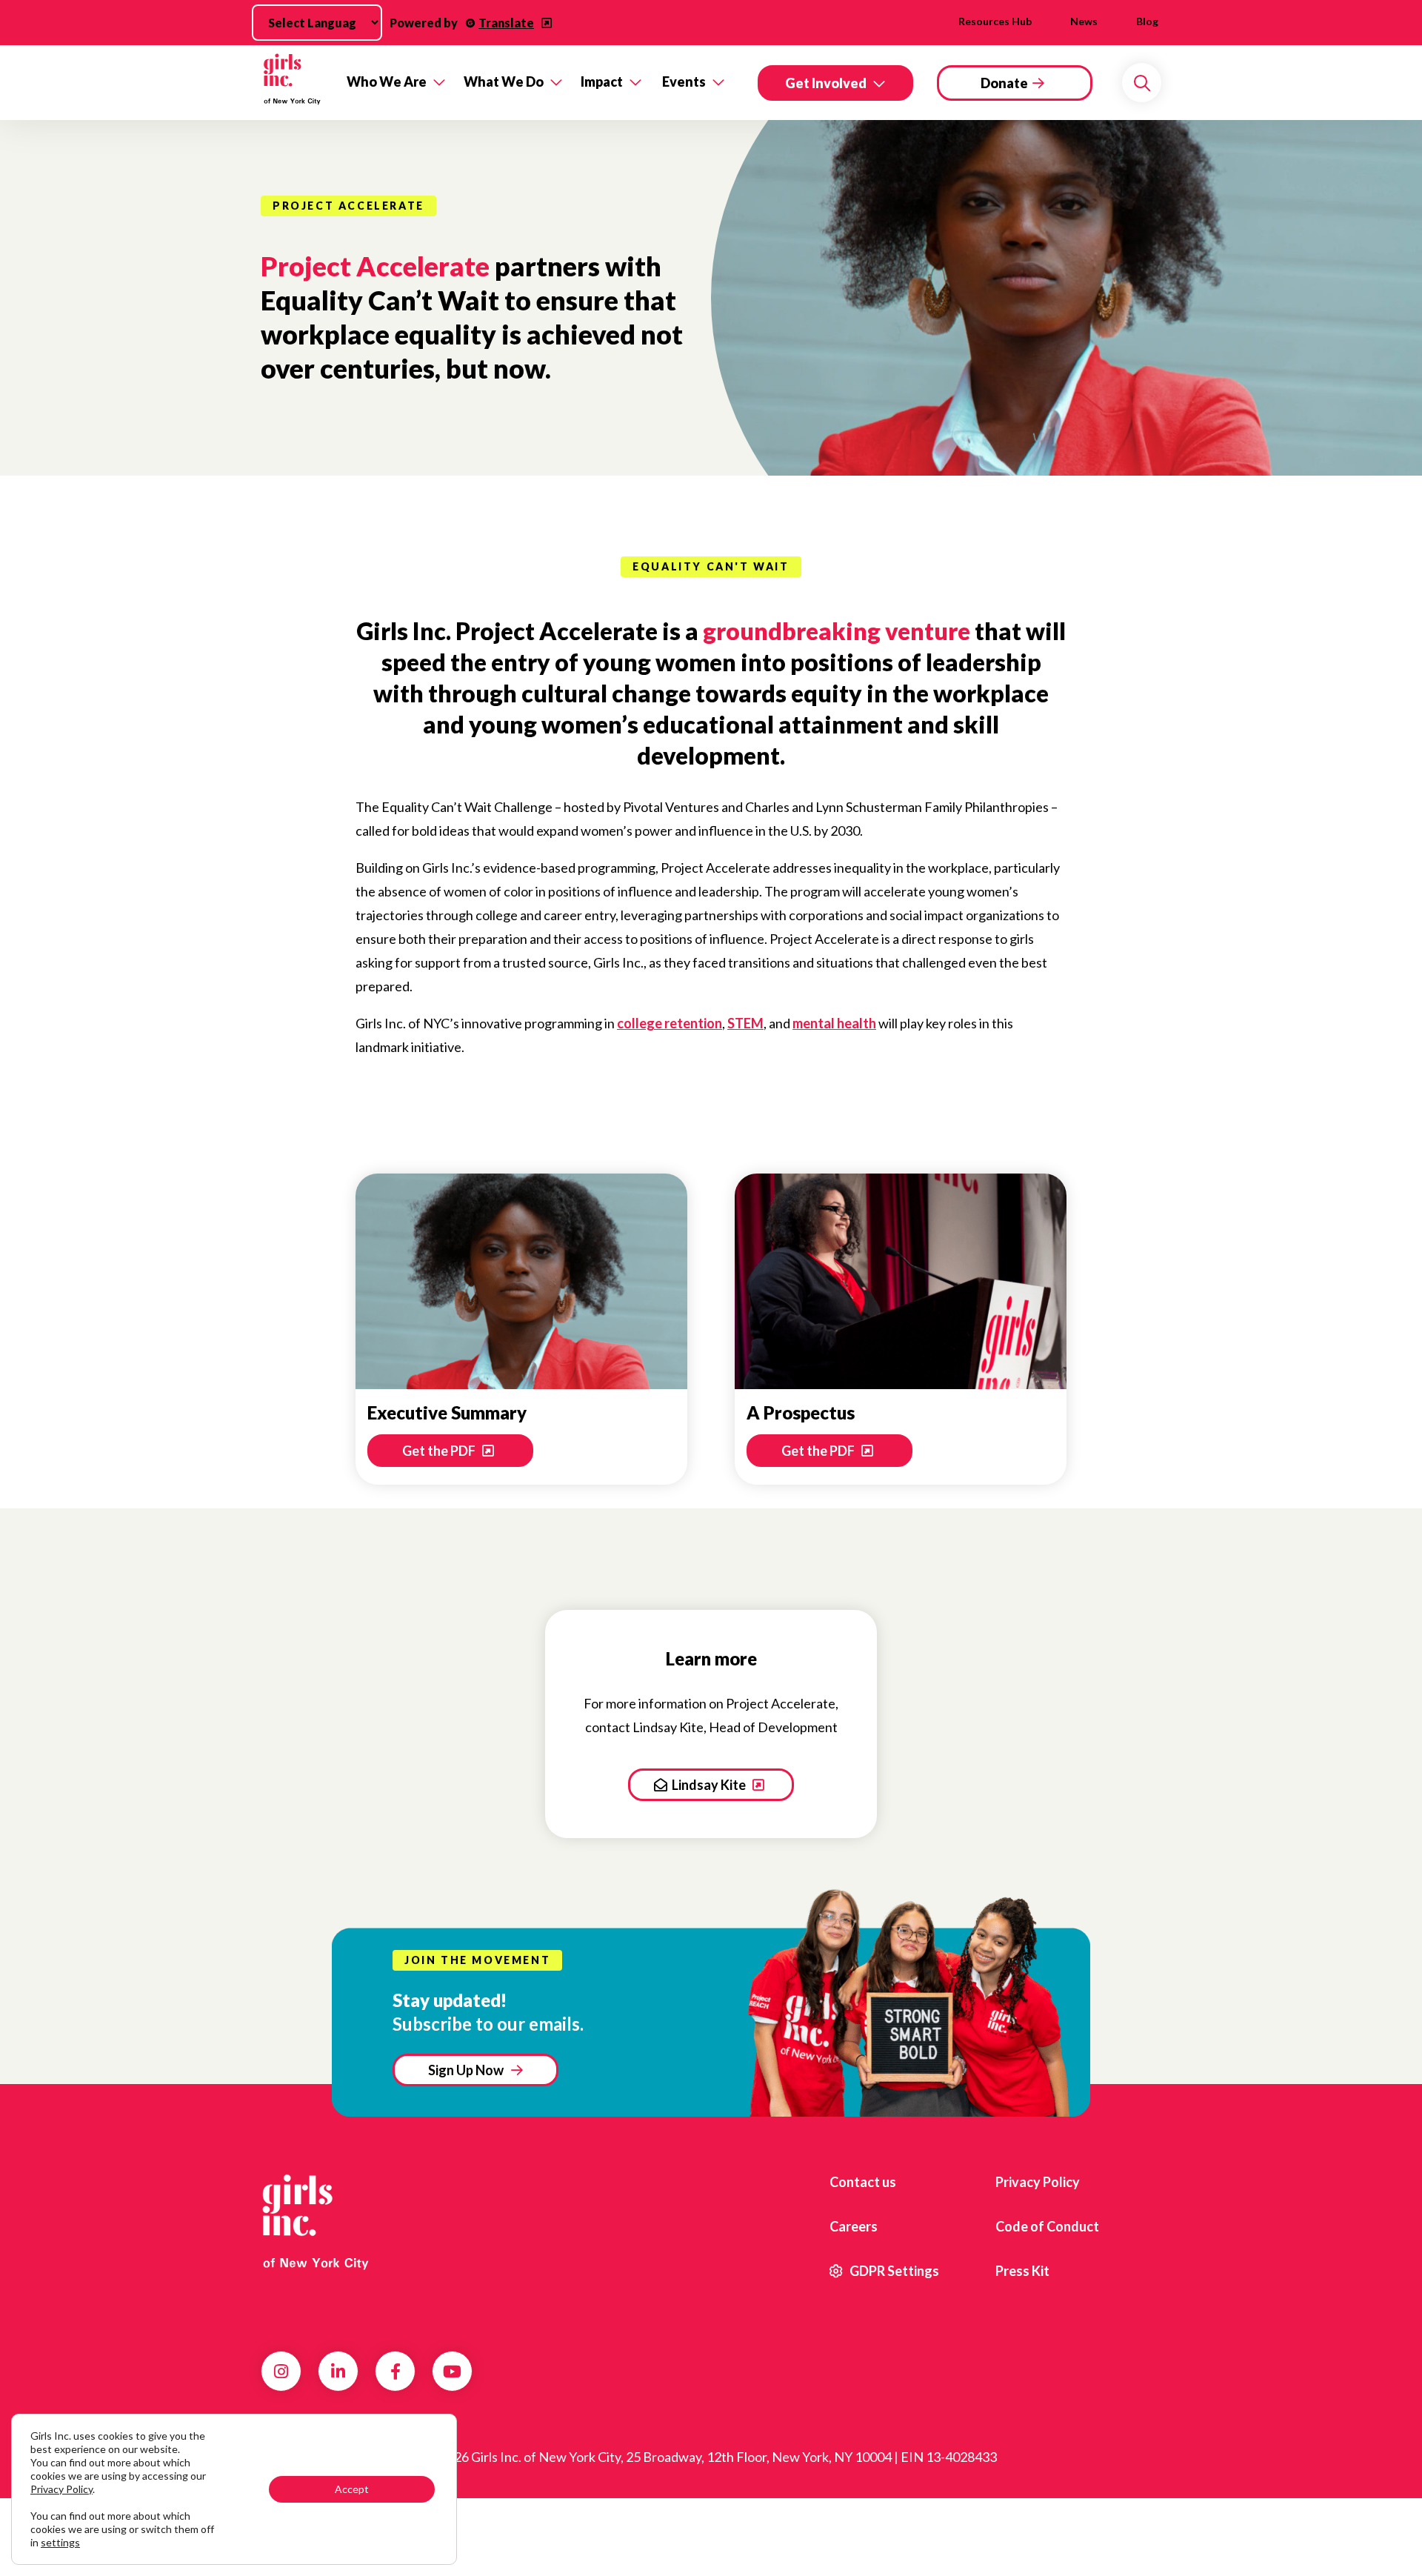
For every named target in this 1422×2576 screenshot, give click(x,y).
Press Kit (1022, 2271)
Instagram (281, 2372)
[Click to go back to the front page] (293, 83)
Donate (1004, 83)
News (1084, 21)
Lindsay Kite (710, 1785)
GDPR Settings (893, 2271)
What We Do (504, 81)
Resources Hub (995, 21)
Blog (1147, 21)
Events (684, 81)
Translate (506, 23)
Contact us (863, 2182)
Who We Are (387, 81)
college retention (670, 1023)
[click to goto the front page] (321, 2221)
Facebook (395, 2372)
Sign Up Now (466, 2070)
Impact (602, 81)
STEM (745, 1023)
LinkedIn (338, 2372)
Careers (854, 2226)
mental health (834, 1023)
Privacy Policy (1038, 2182)
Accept (352, 2489)
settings (60, 2542)
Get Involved (826, 83)
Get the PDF (440, 1451)
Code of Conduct (1047, 2226)
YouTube (452, 2372)
